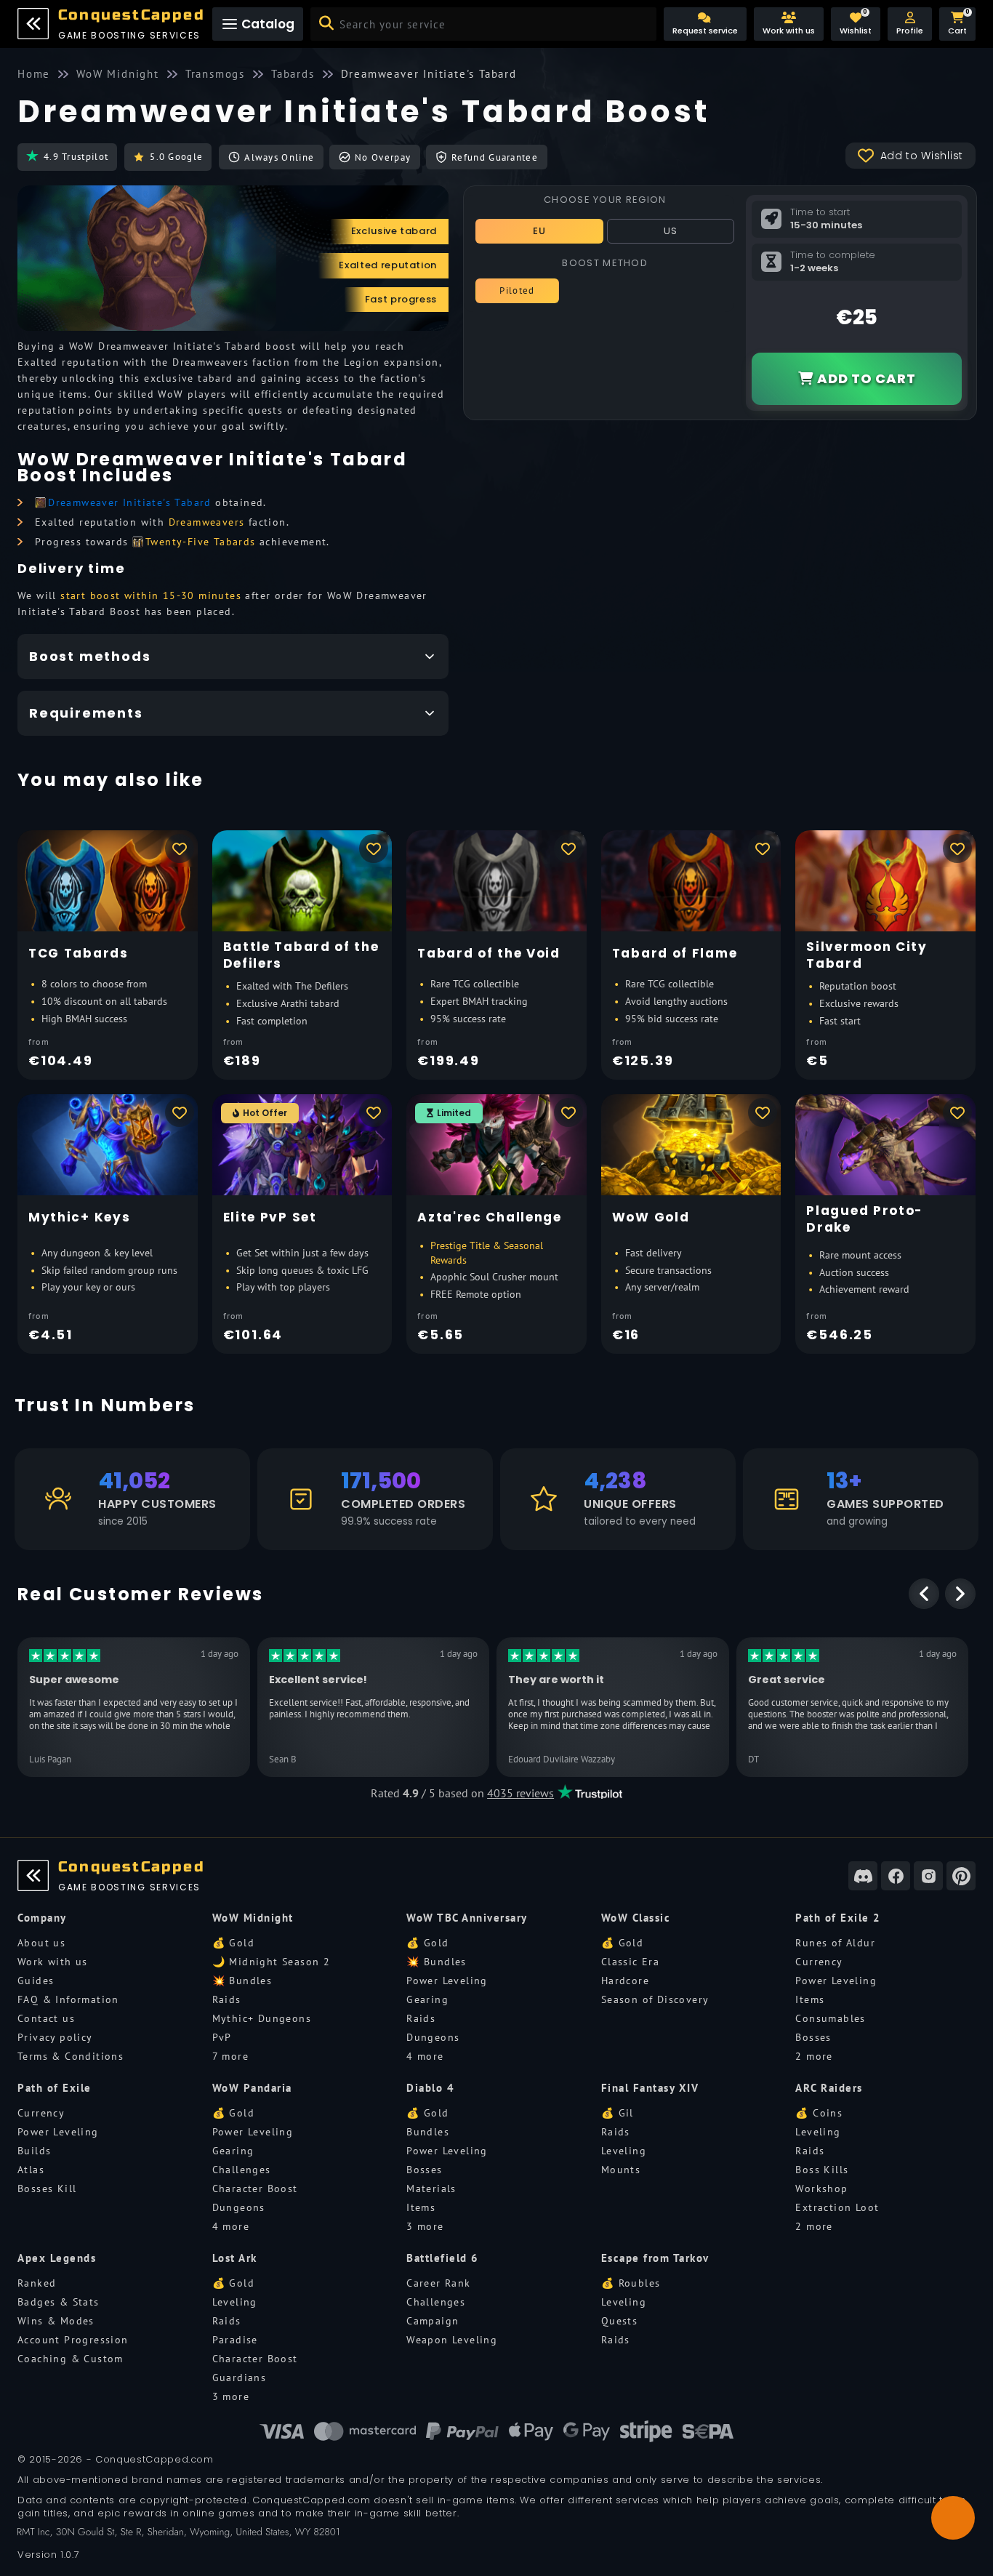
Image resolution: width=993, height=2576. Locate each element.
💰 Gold (233, 1943)
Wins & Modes (56, 2321)
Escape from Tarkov (655, 2258)
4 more (425, 2056)
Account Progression (73, 2340)
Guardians (240, 2378)
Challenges (242, 2170)
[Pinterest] (961, 1876)
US (671, 231)
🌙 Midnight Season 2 (272, 1962)
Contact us (46, 2018)
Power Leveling (447, 1981)
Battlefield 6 (443, 2258)
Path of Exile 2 (838, 1918)
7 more (230, 2056)
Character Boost (255, 2188)
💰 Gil (618, 2113)
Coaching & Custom (71, 2359)
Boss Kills (822, 2170)
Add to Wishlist (922, 156)
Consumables (830, 2018)
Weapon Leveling (452, 2340)
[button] (910, 24)
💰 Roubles (631, 2283)
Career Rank (438, 2283)
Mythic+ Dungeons (262, 2018)
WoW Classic (636, 1918)
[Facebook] (896, 1876)
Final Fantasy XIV (650, 2088)
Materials (431, 2188)
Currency (819, 1962)
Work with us (53, 1962)
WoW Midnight (253, 1918)
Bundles (428, 2132)
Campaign (433, 2321)
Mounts (621, 2170)
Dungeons (433, 2037)
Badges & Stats (59, 2302)
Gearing (427, 1999)
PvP (222, 2037)
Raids (227, 1999)
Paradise (235, 2340)
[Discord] (863, 1876)
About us (41, 1943)
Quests (619, 2321)
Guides (36, 1981)
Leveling (624, 2151)
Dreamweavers (207, 522)
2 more (814, 2056)
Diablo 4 (430, 2088)
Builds (34, 2151)
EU (540, 231)
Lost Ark (235, 2258)
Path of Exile (55, 2088)
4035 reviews (520, 1793)
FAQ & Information (68, 1999)
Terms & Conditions (71, 2056)
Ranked (37, 2283)
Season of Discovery (655, 1999)
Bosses (813, 2037)
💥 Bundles (242, 1981)
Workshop (821, 2188)
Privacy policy (55, 2037)
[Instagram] (928, 1876)
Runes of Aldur (835, 1943)
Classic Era (630, 1962)
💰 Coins (819, 2113)
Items (810, 1999)
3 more (425, 2226)
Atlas (31, 2170)
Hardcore (625, 1981)
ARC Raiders (829, 2088)
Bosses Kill (47, 2188)
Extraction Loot (837, 2207)
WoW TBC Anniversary (467, 1918)
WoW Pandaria (252, 2088)
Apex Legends (57, 2258)
